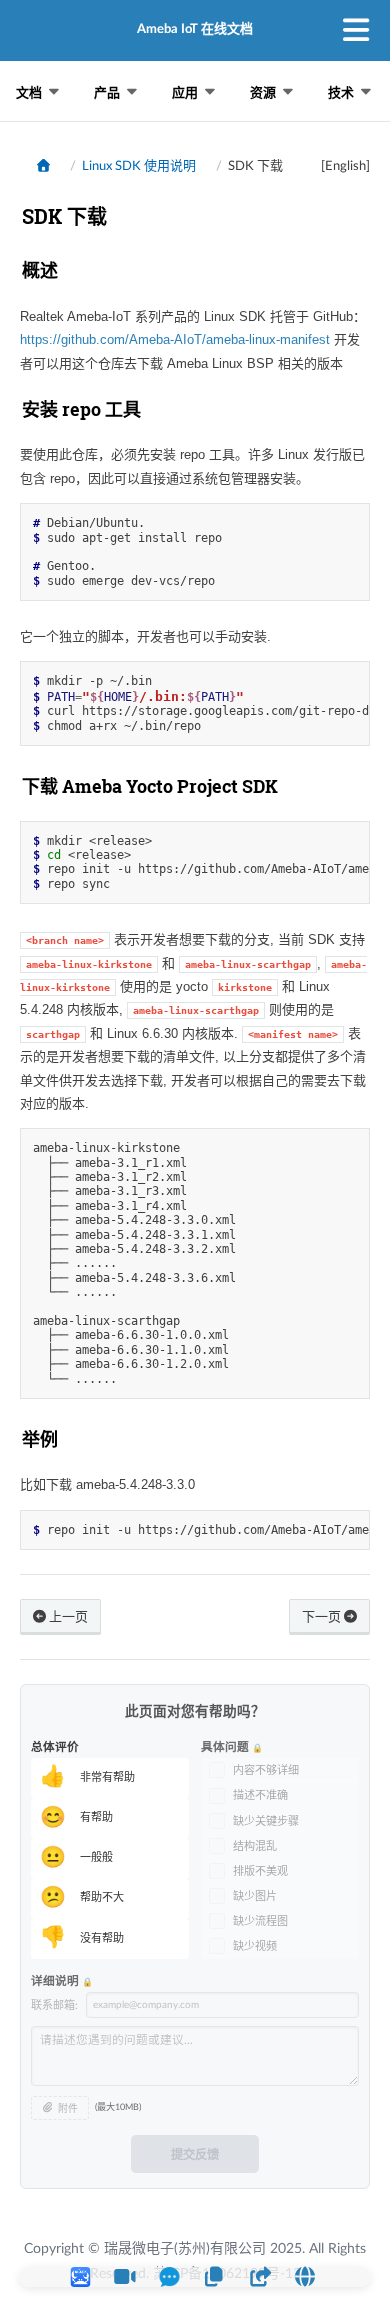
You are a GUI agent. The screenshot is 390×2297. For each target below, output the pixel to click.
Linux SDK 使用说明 (139, 166)
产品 (107, 92)
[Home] (43, 165)
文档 (29, 92)
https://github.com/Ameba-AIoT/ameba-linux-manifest (175, 339)
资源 (263, 92)
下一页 (323, 1617)
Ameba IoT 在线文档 (195, 29)
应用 (185, 92)
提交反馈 (195, 2155)
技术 (341, 92)
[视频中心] (124, 2277)
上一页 (67, 1617)
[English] (345, 166)
